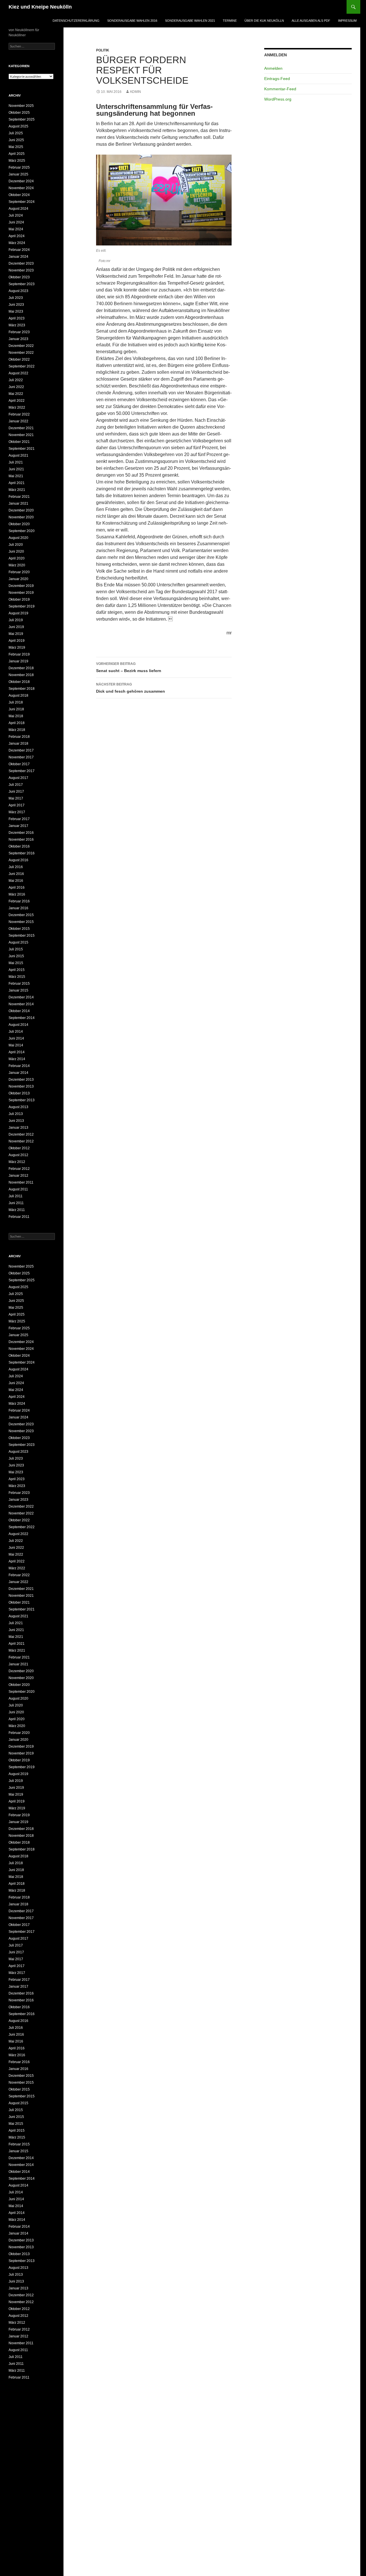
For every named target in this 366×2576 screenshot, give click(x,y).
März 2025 (17, 161)
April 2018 (17, 723)
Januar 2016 (18, 908)
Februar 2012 (19, 1169)
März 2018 (17, 730)
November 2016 (21, 840)
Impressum (347, 21)
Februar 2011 (19, 1217)
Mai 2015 (16, 963)
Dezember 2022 (21, 346)
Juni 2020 (16, 551)
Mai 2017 (16, 798)
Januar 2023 (18, 339)
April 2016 (17, 888)
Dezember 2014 (21, 997)
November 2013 (21, 1086)
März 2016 (17, 894)
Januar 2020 (18, 579)
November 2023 (21, 270)
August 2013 (18, 1107)
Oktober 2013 (19, 1093)
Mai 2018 (16, 716)
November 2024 (21, 188)
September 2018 (22, 689)
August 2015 (18, 942)
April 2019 (17, 641)
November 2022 (21, 353)
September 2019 (22, 606)
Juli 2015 (16, 949)
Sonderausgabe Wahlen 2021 (190, 21)
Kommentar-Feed (280, 89)
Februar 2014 (19, 1066)
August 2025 (18, 126)
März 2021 (17, 490)
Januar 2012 (18, 1176)
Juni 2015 (16, 956)
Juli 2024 (16, 215)
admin (135, 92)
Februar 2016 (19, 901)
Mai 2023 (16, 311)
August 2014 (18, 1025)
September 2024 (22, 202)
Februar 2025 (19, 167)
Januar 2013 (18, 1128)
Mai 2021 (16, 476)
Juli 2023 (16, 298)
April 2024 (17, 236)
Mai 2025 (16, 147)
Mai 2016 (16, 881)
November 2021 (21, 435)
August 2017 (18, 778)
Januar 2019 (18, 661)
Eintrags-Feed (277, 79)
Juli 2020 (16, 545)
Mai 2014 (16, 1045)
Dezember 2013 (21, 1080)
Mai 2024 (16, 229)
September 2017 (22, 771)
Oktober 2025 (19, 113)
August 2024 (18, 209)
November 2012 (21, 1141)
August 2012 (18, 1155)
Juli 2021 (16, 462)
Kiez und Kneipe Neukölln (40, 7)
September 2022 (22, 366)
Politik (103, 50)
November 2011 (21, 1182)
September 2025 (22, 119)
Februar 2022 (19, 414)
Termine (230, 21)
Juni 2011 (16, 1203)
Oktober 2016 (19, 846)
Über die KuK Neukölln (264, 21)
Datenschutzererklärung (76, 21)
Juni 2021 (16, 469)
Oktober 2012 (19, 1148)
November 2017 (21, 757)
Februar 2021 (19, 497)
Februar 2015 (19, 984)
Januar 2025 (18, 174)
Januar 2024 (18, 257)
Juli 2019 (16, 620)
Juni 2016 (16, 874)
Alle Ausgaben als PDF (311, 21)
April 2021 (17, 483)
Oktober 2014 (19, 1011)
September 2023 (22, 284)
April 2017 (17, 805)
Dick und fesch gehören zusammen (131, 688)
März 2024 (17, 243)
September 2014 (22, 1018)
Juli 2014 (16, 1032)
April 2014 (17, 1052)
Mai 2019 (16, 634)
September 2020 (22, 531)
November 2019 (21, 593)
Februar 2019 (19, 654)
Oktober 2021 (19, 442)
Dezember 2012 (21, 1134)
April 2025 (17, 154)
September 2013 (22, 1100)
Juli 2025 (16, 133)
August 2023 (18, 291)
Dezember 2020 (21, 510)
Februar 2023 (19, 332)
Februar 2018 (19, 737)
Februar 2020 (19, 572)
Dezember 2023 (21, 263)
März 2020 (17, 565)
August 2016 (18, 860)
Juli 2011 (16, 1196)
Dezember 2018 (21, 668)
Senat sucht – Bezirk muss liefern (129, 667)
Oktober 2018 (19, 682)
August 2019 (18, 613)
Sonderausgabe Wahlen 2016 (132, 21)
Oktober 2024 (19, 195)
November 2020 (21, 517)
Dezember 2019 (21, 586)
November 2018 (21, 675)
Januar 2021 (18, 503)
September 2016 (22, 853)
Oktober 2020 (19, 524)
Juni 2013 (16, 1121)
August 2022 (18, 373)
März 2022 (17, 407)
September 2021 (22, 449)
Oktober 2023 (19, 277)
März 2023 (17, 325)
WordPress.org (278, 99)
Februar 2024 (19, 250)
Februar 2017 (19, 819)
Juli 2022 (16, 380)
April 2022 (17, 401)
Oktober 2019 (19, 599)
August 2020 (18, 538)
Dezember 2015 (21, 915)
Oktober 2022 (19, 359)
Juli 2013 (16, 1114)
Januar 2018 (18, 744)
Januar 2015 (18, 990)
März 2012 (17, 1162)
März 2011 (17, 1210)
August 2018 (18, 696)
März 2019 (17, 648)
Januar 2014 (18, 1073)
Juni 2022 (16, 387)
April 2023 (17, 318)
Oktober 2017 (19, 764)
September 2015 (22, 936)
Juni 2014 (16, 1038)
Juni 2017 (16, 792)
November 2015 (21, 922)
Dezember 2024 (21, 181)
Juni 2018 (16, 709)
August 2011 (18, 1189)
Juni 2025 (16, 140)
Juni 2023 (16, 305)
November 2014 (21, 1004)
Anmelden (273, 68)
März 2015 (17, 977)
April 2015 (17, 970)
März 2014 (17, 1059)
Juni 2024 (16, 222)
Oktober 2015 (19, 929)
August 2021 (18, 455)
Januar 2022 (18, 421)
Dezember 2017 (21, 750)
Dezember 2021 (21, 428)
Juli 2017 (16, 785)
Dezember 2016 (21, 833)
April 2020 (17, 558)
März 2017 (17, 812)
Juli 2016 (16, 867)
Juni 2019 (16, 627)
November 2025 (21, 106)
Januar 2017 (18, 826)
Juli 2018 (16, 702)
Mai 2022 (16, 394)
